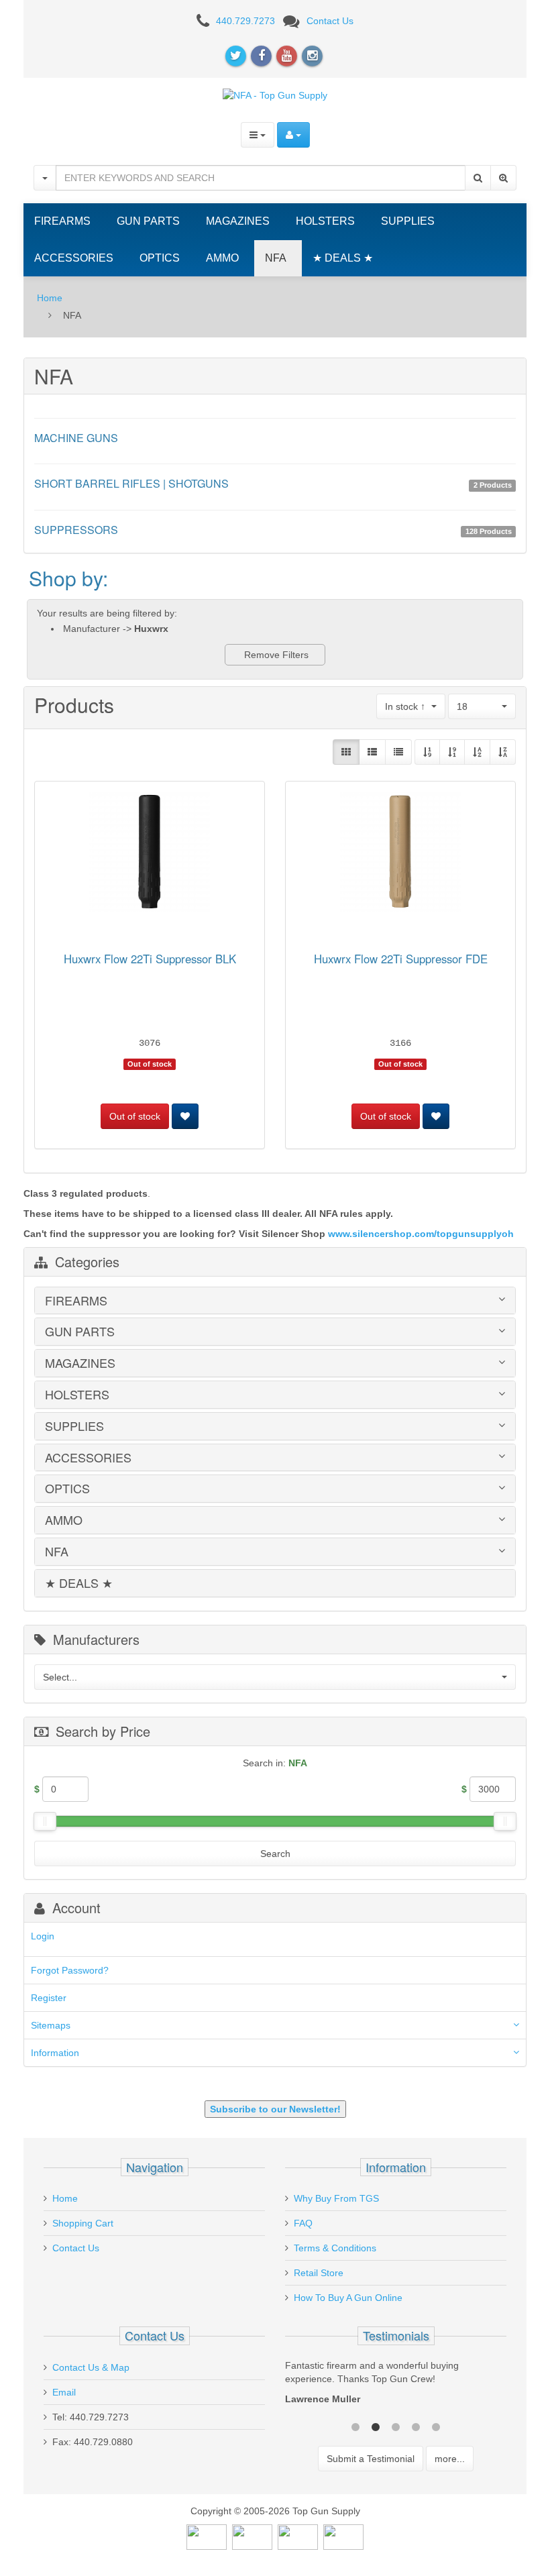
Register (49, 1998)
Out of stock (135, 1116)
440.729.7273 (245, 21)
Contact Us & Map (91, 2367)
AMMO (222, 258)
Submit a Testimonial (371, 2459)
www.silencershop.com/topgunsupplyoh (421, 1234)
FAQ (303, 2223)
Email (64, 2392)
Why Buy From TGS (336, 2198)
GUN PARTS (148, 221)
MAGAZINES (238, 221)
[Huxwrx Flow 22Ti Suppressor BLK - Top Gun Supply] (150, 854)
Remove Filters (275, 655)
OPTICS (160, 258)
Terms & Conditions (335, 2248)
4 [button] (416, 2426)
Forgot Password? (70, 1970)
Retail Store (319, 2273)
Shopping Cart (83, 2223)
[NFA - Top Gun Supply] (275, 95)
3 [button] (396, 2426)
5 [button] (436, 2426)
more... (450, 2459)
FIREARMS (62, 221)
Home (50, 298)
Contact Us (330, 21)
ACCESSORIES (74, 258)
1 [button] (355, 2426)
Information (55, 2053)
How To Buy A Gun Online (348, 2298)
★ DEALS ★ (343, 258)
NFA (276, 258)
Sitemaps (51, 2025)
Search (275, 1854)
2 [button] (376, 2426)
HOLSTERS (325, 221)
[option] (396, 2385)
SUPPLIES (408, 221)
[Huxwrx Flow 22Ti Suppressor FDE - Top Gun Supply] (400, 854)
